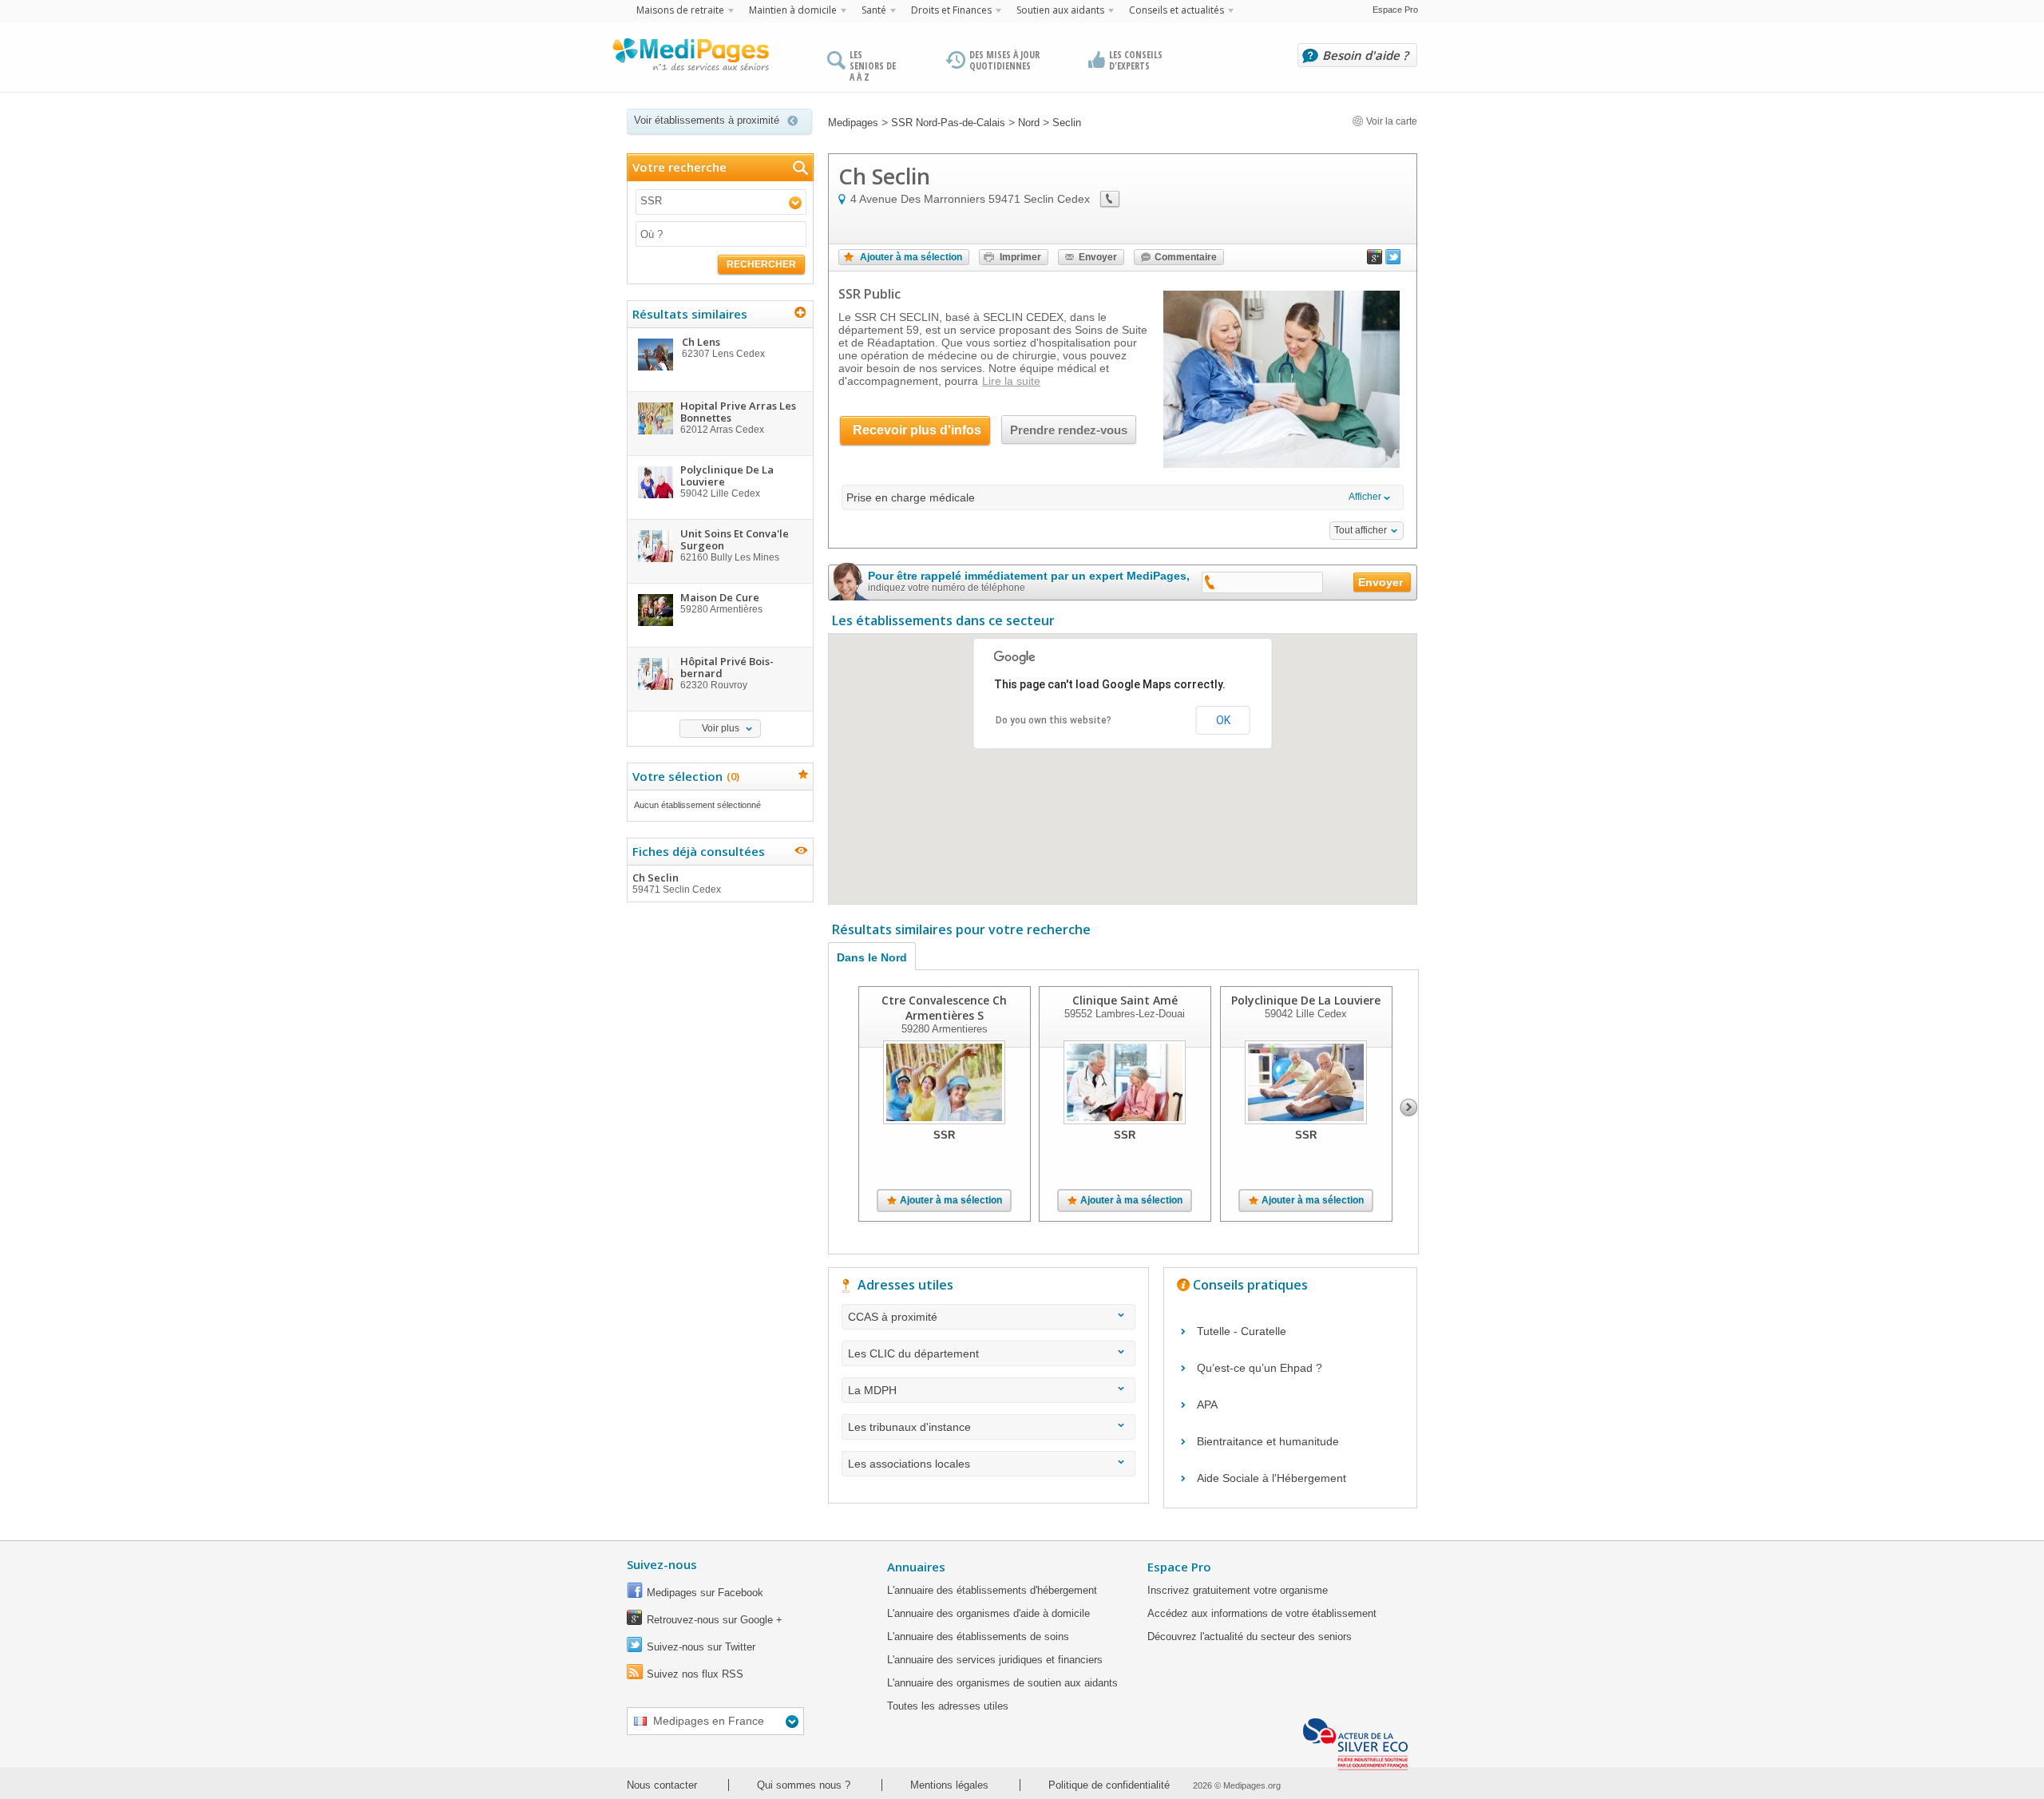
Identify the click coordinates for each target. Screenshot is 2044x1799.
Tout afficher (1361, 530)
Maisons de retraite (680, 10)
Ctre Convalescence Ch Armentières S (944, 1008)
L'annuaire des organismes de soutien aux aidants (1002, 1683)
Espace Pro (1395, 10)
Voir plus (721, 728)
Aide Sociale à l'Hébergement (1272, 1478)
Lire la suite (1011, 381)
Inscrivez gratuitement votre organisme (1238, 1590)
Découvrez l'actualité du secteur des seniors (1250, 1637)
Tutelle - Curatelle (1242, 1331)
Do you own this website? (1054, 720)
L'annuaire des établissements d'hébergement (992, 1590)
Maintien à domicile (793, 10)
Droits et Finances (951, 10)
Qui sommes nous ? (804, 1785)
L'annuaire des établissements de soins (978, 1637)
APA (1207, 1405)
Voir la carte (1390, 121)
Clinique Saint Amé (1125, 1000)
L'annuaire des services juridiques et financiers (995, 1660)
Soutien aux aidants (1060, 10)
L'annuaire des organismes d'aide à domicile (988, 1613)
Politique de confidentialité (1109, 1785)
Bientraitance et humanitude (1268, 1441)
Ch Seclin (677, 883)
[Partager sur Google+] (1375, 260)
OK (1223, 720)
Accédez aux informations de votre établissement (1262, 1613)
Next (1409, 1108)
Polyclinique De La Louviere (1306, 1000)
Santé (874, 10)
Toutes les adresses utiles (948, 1706)
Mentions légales (949, 1785)
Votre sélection (684, 776)
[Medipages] (690, 58)
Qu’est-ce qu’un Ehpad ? (1260, 1368)
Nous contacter (662, 1785)
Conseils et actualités (1176, 10)
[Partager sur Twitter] (1393, 260)
